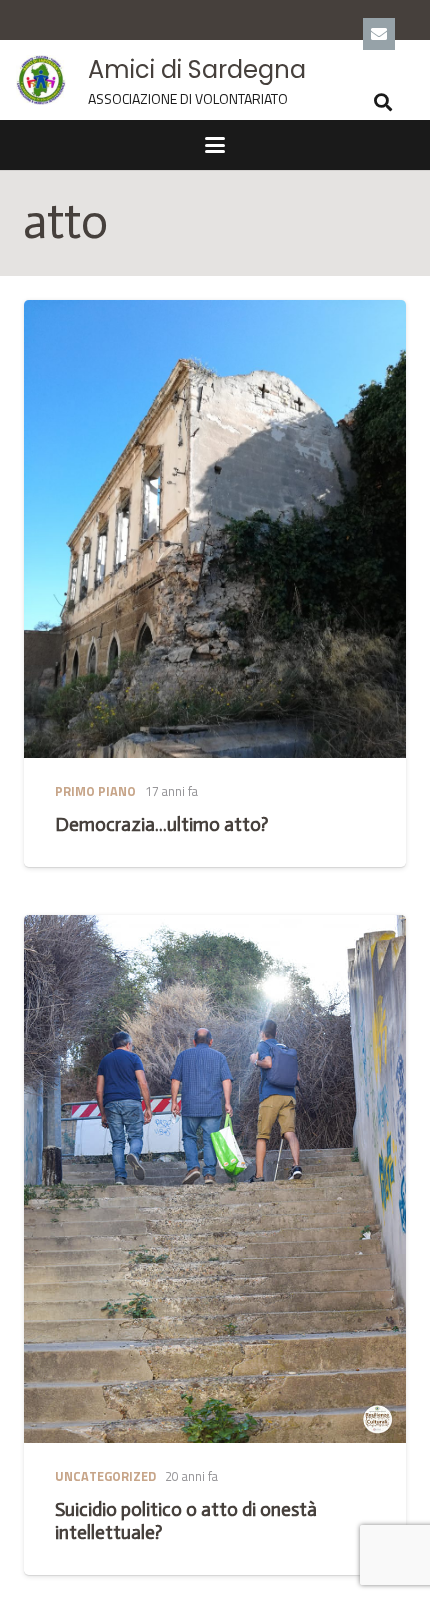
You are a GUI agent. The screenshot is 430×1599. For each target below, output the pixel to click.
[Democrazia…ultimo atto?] (215, 529)
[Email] (379, 34)
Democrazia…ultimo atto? (161, 824)
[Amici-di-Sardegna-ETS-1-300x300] (41, 80)
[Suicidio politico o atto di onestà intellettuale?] (215, 1179)
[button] (383, 102)
